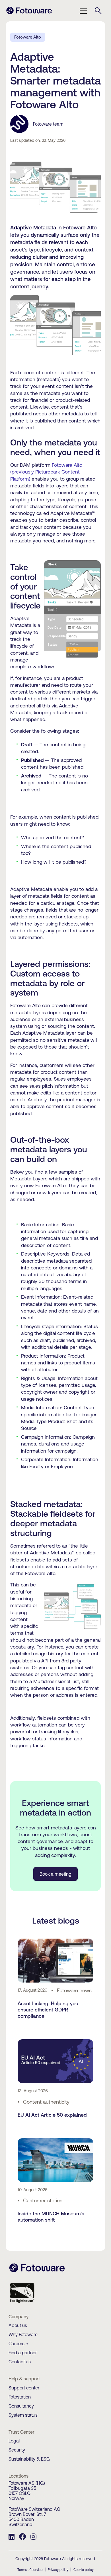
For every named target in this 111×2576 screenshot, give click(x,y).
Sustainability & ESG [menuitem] (29, 2459)
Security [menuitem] (17, 2450)
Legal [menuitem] (14, 2441)
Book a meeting (55, 1874)
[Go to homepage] (29, 13)
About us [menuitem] (18, 2325)
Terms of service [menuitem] (30, 2570)
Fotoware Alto (28, 37)
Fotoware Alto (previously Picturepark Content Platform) (46, 472)
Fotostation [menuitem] (20, 2397)
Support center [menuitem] (24, 2388)
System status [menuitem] (23, 2415)
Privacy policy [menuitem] (58, 2570)
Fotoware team (48, 124)
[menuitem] (12, 2537)
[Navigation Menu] (83, 11)
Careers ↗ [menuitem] (18, 2343)
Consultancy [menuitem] (21, 2406)
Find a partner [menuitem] (23, 2353)
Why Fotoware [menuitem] (23, 2334)
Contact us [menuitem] (20, 2362)
